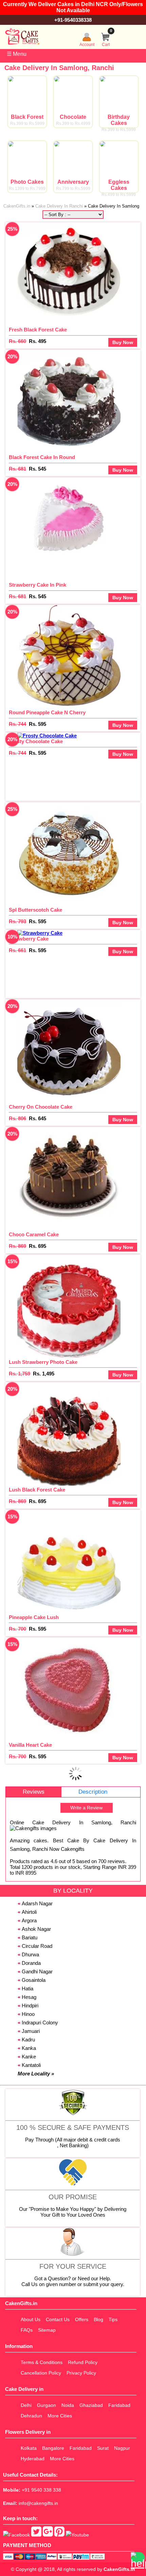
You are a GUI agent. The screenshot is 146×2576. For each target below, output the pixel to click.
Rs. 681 (17, 469)
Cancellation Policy (41, 2373)
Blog (98, 2319)
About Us (31, 2319)
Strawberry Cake (29, 939)
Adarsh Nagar (37, 1903)
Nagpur (122, 2448)
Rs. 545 (38, 469)
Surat (103, 2448)
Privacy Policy (81, 2373)
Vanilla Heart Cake (30, 1745)
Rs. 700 (17, 1629)
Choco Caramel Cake (34, 1234)
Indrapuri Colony (40, 2023)
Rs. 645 (38, 1118)
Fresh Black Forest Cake (38, 330)
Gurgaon (47, 2405)
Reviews (34, 1792)
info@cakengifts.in (38, 2503)
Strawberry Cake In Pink (38, 585)
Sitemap (47, 2330)
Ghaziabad (91, 2405)
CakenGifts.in (119, 2569)
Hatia (28, 1988)
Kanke (29, 2057)
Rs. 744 (17, 724)
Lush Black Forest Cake (37, 1490)
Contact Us (58, 2319)
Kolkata (29, 2448)
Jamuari (31, 2031)
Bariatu (30, 1937)
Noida (68, 2405)
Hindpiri (30, 2006)
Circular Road (37, 1946)
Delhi (26, 2405)
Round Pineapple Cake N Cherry (47, 712)
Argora (29, 1920)
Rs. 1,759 (20, 1374)
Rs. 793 (17, 921)
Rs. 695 (38, 1246)
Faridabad (119, 2405)
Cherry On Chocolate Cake (41, 1107)
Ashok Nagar (36, 1929)
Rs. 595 (38, 724)
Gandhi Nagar (37, 1971)
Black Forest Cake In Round (42, 457)
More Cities (60, 2416)
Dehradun (31, 2416)
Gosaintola (34, 1980)
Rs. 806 (17, 1118)
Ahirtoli (29, 1912)
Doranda (31, 1963)
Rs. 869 (17, 1246)
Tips (113, 2319)
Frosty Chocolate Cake (36, 741)
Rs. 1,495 (44, 1374)
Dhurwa (30, 1954)
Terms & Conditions (42, 2362)
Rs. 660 (17, 341)
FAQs (27, 2330)
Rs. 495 (38, 341)
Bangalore (53, 2448)
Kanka (29, 2048)
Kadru (28, 2040)
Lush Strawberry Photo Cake (43, 1362)
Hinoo (28, 2014)
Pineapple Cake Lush (34, 1617)
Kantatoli (31, 2065)
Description (93, 1792)
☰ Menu (17, 54)
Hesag (29, 1997)
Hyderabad (33, 2459)
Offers (82, 2319)
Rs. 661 (17, 950)
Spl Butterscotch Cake (35, 910)
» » (71, 206)
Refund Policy (83, 2362)
